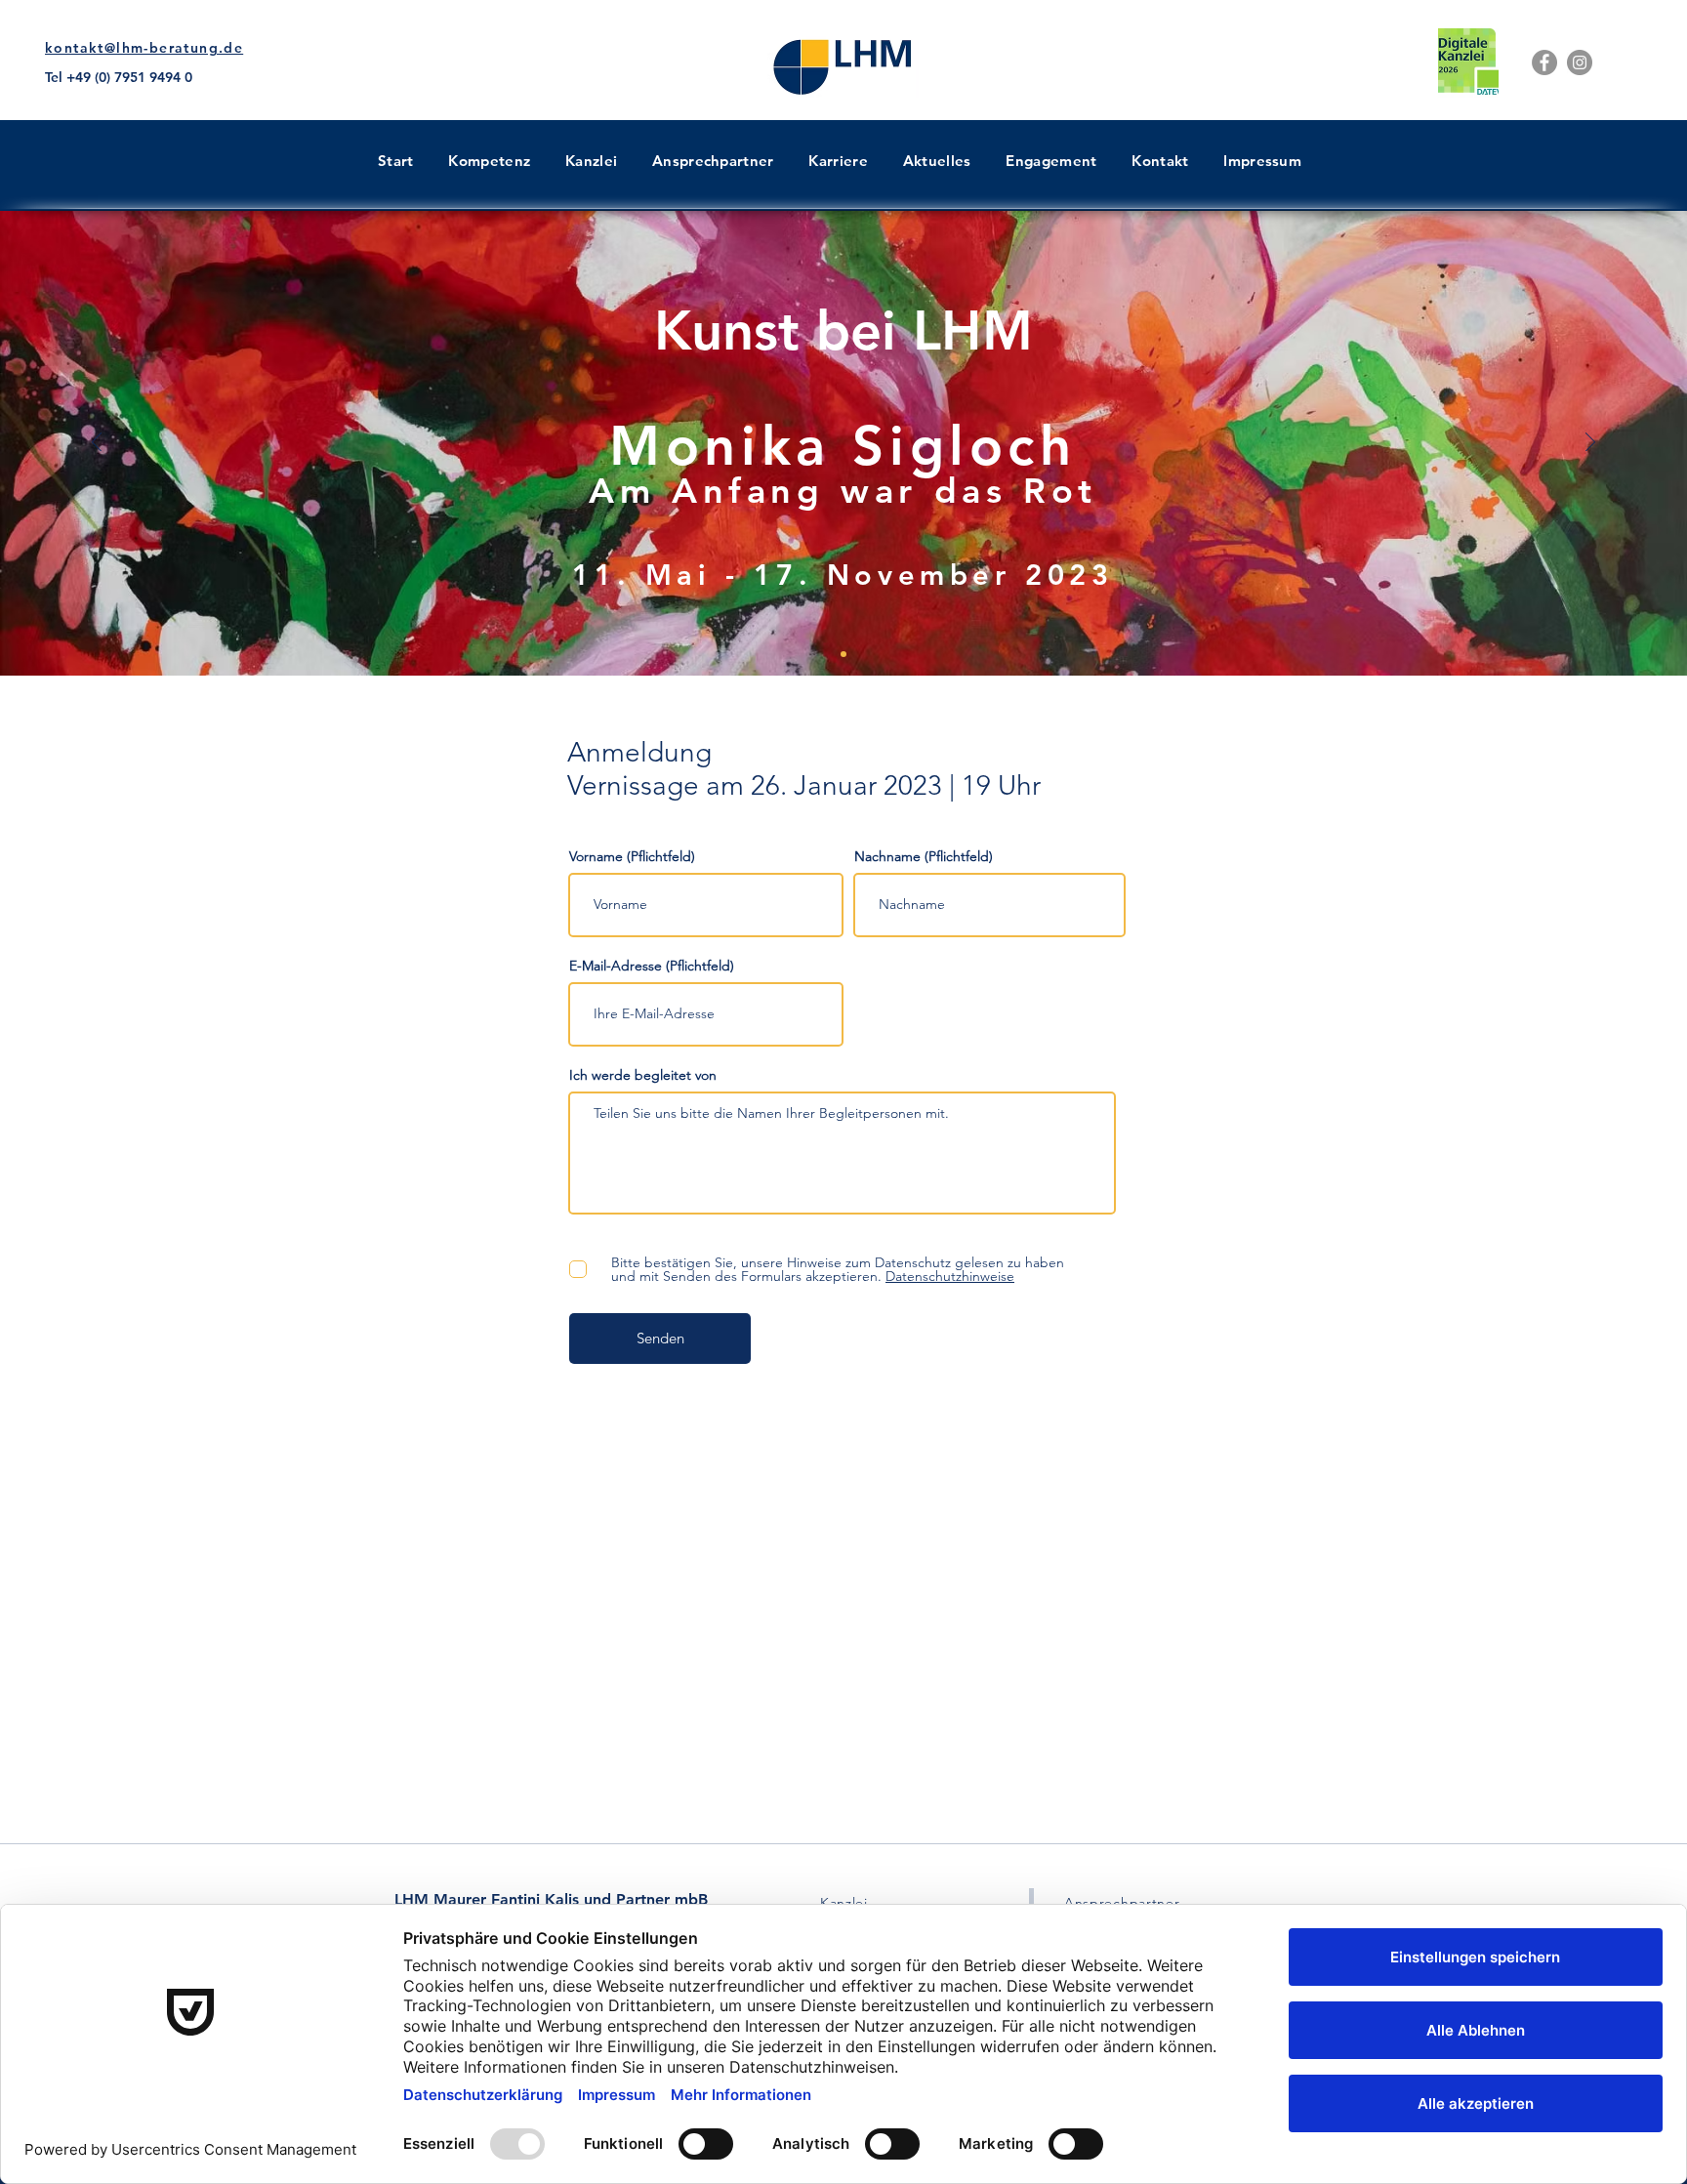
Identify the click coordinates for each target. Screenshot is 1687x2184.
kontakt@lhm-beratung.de (144, 48)
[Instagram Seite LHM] (1580, 62)
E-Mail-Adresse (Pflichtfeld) (652, 966)
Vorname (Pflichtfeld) (632, 856)
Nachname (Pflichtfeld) (924, 856)
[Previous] (97, 444)
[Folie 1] (843, 654)
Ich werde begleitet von (643, 1075)
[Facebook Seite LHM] (1544, 62)
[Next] (1590, 444)
